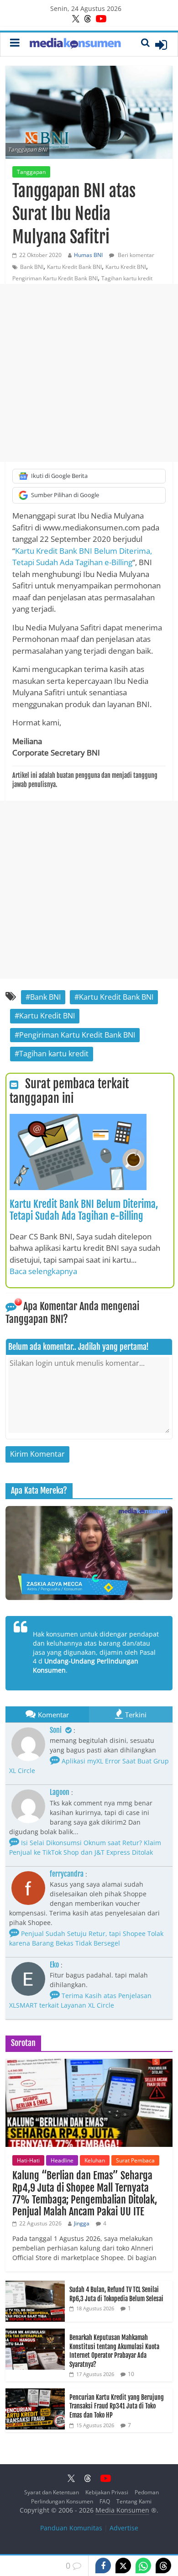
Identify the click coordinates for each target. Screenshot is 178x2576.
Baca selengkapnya (43, 1271)
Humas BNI (88, 255)
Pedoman (147, 2492)
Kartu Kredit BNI (126, 267)
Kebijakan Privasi (107, 2492)
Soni (56, 1730)
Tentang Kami (134, 2501)
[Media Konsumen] (75, 45)
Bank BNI (32, 267)
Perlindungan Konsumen (62, 2501)
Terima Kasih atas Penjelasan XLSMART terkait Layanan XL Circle (80, 2000)
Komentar (53, 1715)
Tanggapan (31, 172)
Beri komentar (135, 255)
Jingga (82, 2223)
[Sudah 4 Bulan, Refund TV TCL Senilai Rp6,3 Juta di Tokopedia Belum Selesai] (35, 2285)
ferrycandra (67, 1874)
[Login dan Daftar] (161, 45)
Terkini (136, 1715)
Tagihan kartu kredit (127, 278)
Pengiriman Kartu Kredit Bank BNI (55, 278)
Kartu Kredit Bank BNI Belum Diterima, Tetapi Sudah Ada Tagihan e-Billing (84, 1210)
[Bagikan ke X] (123, 2566)
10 (131, 2374)
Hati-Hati (28, 2160)
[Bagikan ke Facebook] (103, 2566)
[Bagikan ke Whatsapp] (143, 2566)
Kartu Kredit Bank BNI (74, 267)
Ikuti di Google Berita (59, 476)
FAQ (105, 2501)
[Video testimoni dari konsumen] (89, 1553)
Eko (54, 1965)
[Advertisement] (89, 373)
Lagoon (60, 1792)
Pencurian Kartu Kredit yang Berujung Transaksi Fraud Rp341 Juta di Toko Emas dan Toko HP (117, 2406)
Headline (62, 2160)
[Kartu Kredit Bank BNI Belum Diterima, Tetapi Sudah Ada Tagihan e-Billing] (78, 1119)
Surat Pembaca (135, 2160)
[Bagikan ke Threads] (163, 2566)
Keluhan (95, 2160)
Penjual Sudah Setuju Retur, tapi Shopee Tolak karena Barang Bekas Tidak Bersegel (86, 1938)
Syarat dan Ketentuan (52, 2492)
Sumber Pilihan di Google (65, 495)
